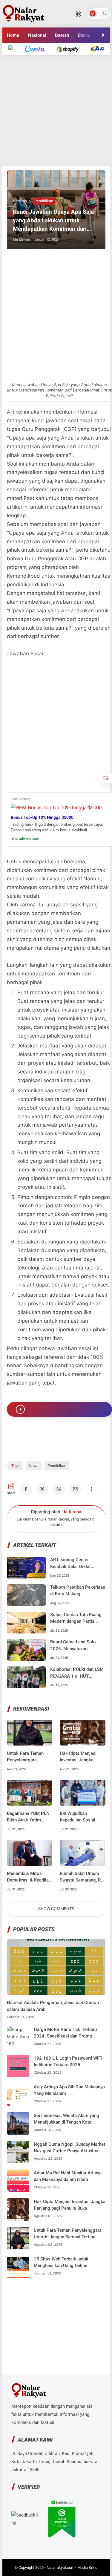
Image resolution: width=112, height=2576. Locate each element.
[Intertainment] (70, 49)
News (34, 1466)
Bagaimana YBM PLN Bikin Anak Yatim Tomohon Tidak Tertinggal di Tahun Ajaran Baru (28, 1817)
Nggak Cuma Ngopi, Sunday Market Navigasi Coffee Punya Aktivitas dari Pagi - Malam (69, 2148)
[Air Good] (38, 49)
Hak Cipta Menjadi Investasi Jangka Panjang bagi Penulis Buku (81, 1757)
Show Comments (56, 1909)
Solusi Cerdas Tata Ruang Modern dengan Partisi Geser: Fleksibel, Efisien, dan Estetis (76, 1618)
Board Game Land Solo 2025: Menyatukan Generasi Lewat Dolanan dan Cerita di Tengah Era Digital (74, 1646)
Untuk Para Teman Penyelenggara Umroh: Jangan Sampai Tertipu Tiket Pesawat (27, 1757)
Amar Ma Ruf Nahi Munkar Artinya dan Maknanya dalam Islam (68, 2176)
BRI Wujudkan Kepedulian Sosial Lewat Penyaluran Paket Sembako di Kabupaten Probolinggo (78, 1817)
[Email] (75, 1489)
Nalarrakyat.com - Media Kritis (72, 2567)
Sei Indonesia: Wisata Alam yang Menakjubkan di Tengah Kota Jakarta (66, 2119)
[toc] (105, 778)
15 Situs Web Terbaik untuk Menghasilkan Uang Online (61, 2262)
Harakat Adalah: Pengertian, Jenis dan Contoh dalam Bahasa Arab (53, 2006)
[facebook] (26, 1489)
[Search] (78, 14)
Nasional (37, 35)
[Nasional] (14, 49)
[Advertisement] (56, 110)
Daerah (62, 35)
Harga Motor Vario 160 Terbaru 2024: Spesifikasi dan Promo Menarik (65, 2033)
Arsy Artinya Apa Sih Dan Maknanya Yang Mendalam (69, 2090)
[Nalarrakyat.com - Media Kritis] (24, 13)
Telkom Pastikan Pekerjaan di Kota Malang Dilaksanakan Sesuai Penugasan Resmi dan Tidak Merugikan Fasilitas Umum (78, 1591)
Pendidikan (44, 201)
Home (13, 35)
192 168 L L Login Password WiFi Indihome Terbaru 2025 (68, 2062)
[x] (42, 1489)
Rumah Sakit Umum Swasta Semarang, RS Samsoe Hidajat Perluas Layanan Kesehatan (82, 1877)
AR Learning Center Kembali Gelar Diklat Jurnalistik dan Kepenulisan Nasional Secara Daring (78, 1563)
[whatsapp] (59, 1489)
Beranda (20, 201)
